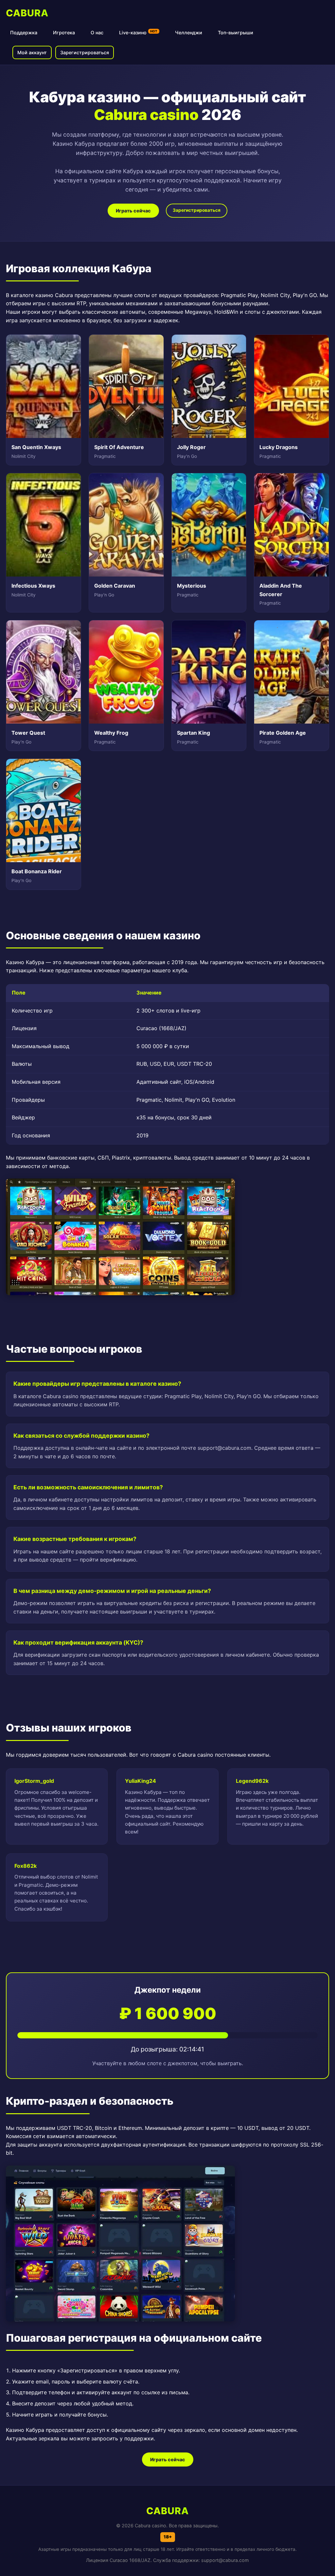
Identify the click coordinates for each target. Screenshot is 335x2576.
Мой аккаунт (32, 52)
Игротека (64, 33)
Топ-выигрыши (236, 33)
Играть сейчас (133, 211)
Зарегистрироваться (85, 52)
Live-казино (138, 32)
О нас (97, 33)
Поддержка (24, 33)
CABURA (27, 13)
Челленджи (189, 33)
